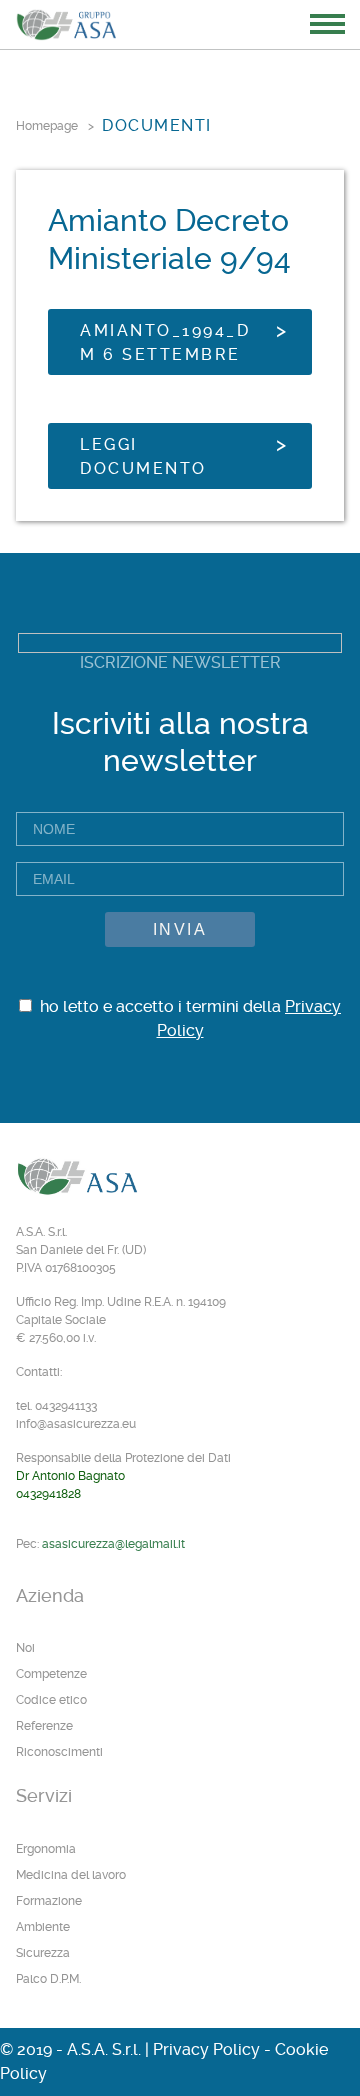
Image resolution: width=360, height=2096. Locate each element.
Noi (25, 1648)
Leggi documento (143, 456)
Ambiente (43, 1927)
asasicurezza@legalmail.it (113, 1544)
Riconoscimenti (59, 1752)
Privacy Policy (206, 2049)
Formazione (49, 1901)
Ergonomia (46, 1849)
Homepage (47, 126)
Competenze (51, 1674)
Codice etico (51, 1700)
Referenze (44, 1726)
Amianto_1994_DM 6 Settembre (165, 342)
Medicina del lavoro (71, 1875)
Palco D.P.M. (48, 1979)
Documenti (157, 125)
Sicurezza (43, 1953)
